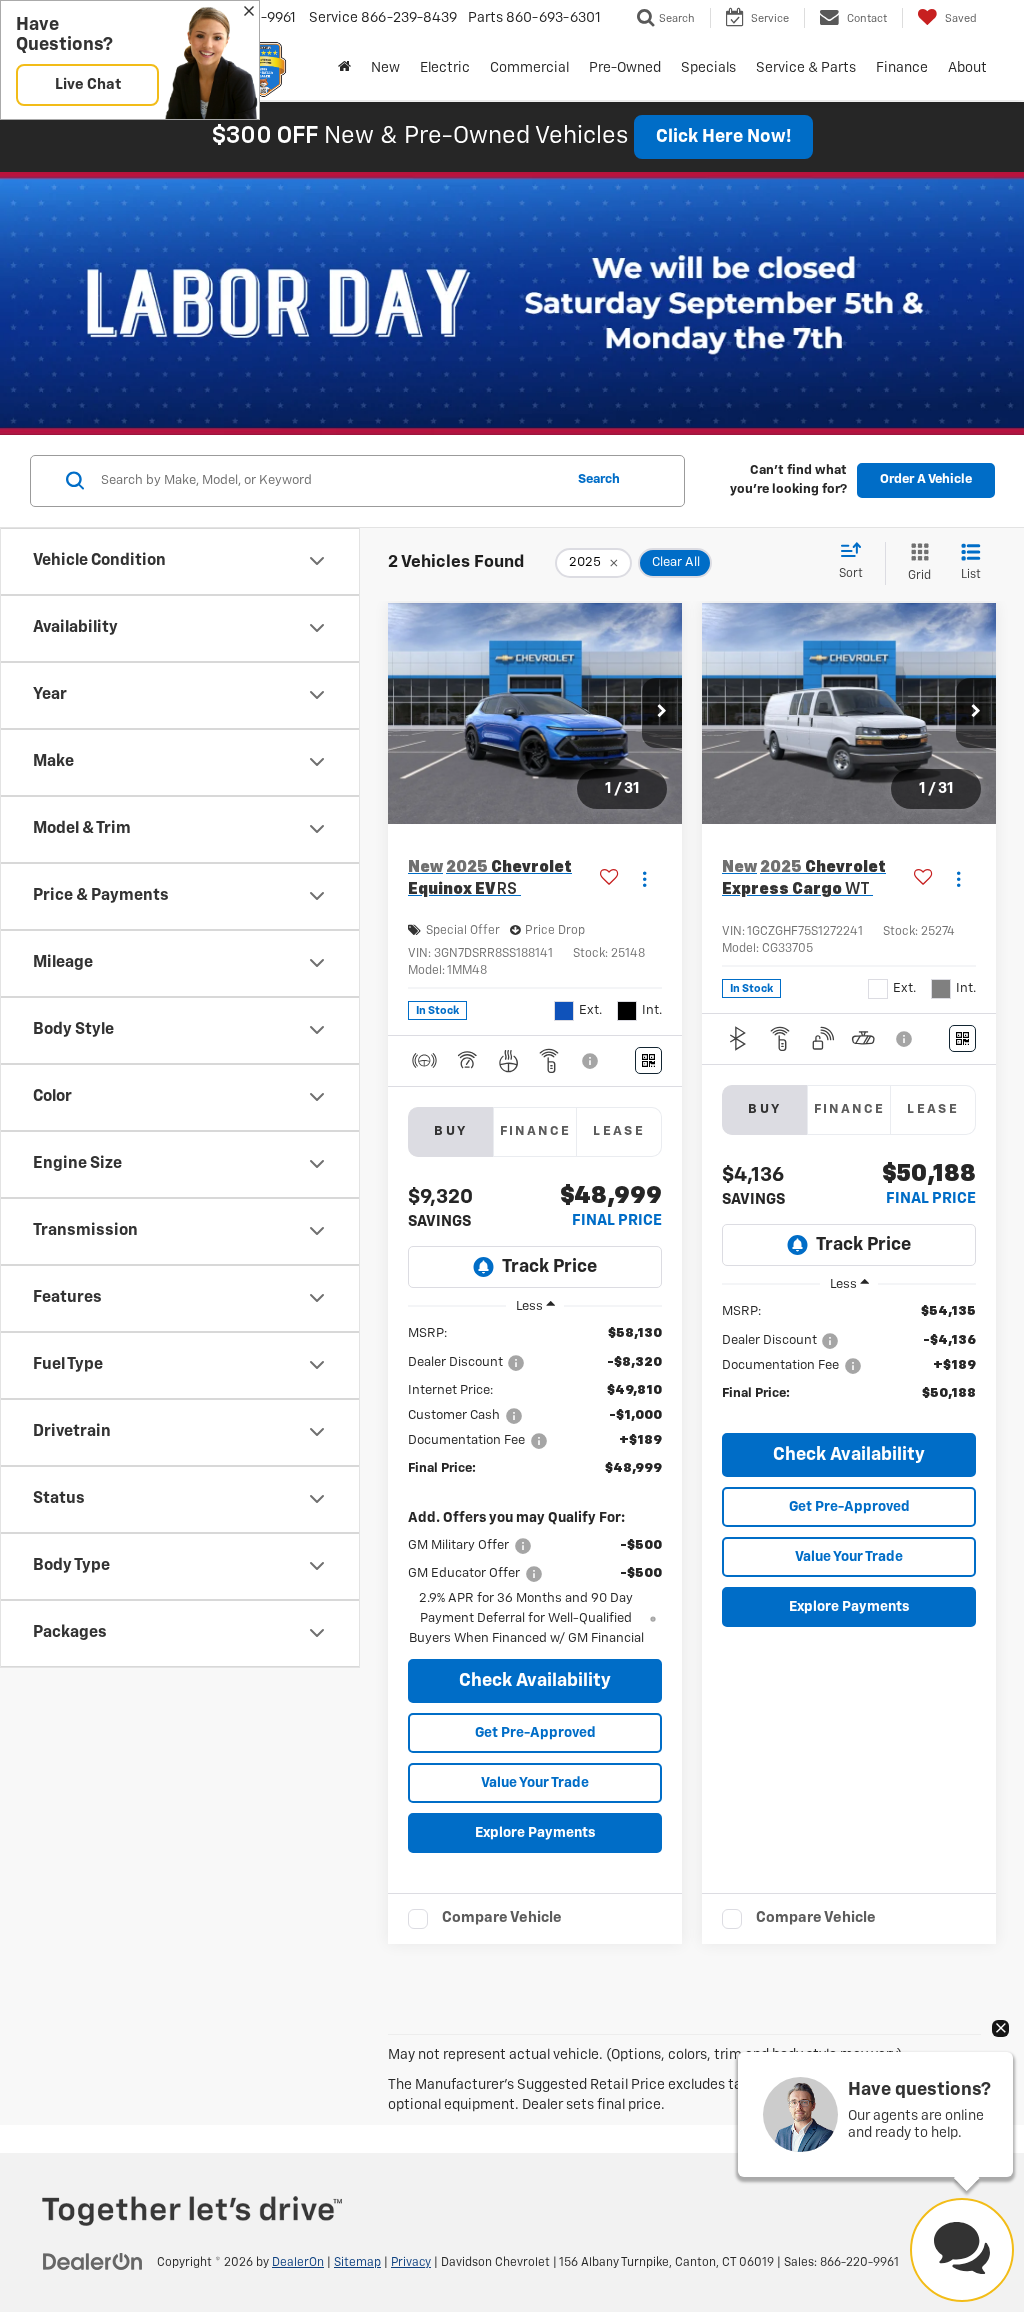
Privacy (411, 2263)
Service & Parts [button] (806, 68)
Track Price (549, 1267)
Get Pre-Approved (535, 1733)
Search (599, 479)
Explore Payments (535, 1833)
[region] (535, 1486)
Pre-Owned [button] (625, 68)
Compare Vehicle (502, 1917)
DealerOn (298, 2263)
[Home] (344, 68)
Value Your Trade (535, 1783)
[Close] (249, 13)
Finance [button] (902, 68)
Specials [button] (708, 68)
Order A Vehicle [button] (926, 479)
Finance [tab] (536, 1131)
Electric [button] (445, 68)
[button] (662, 713)
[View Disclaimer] (591, 1061)
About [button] (967, 68)
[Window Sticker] (648, 1060)
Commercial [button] (529, 68)
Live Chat (88, 84)
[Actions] (644, 879)
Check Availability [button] (535, 1681)
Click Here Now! (723, 137)
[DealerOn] (93, 2262)
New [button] (385, 68)
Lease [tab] (619, 1131)
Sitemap (357, 2263)
